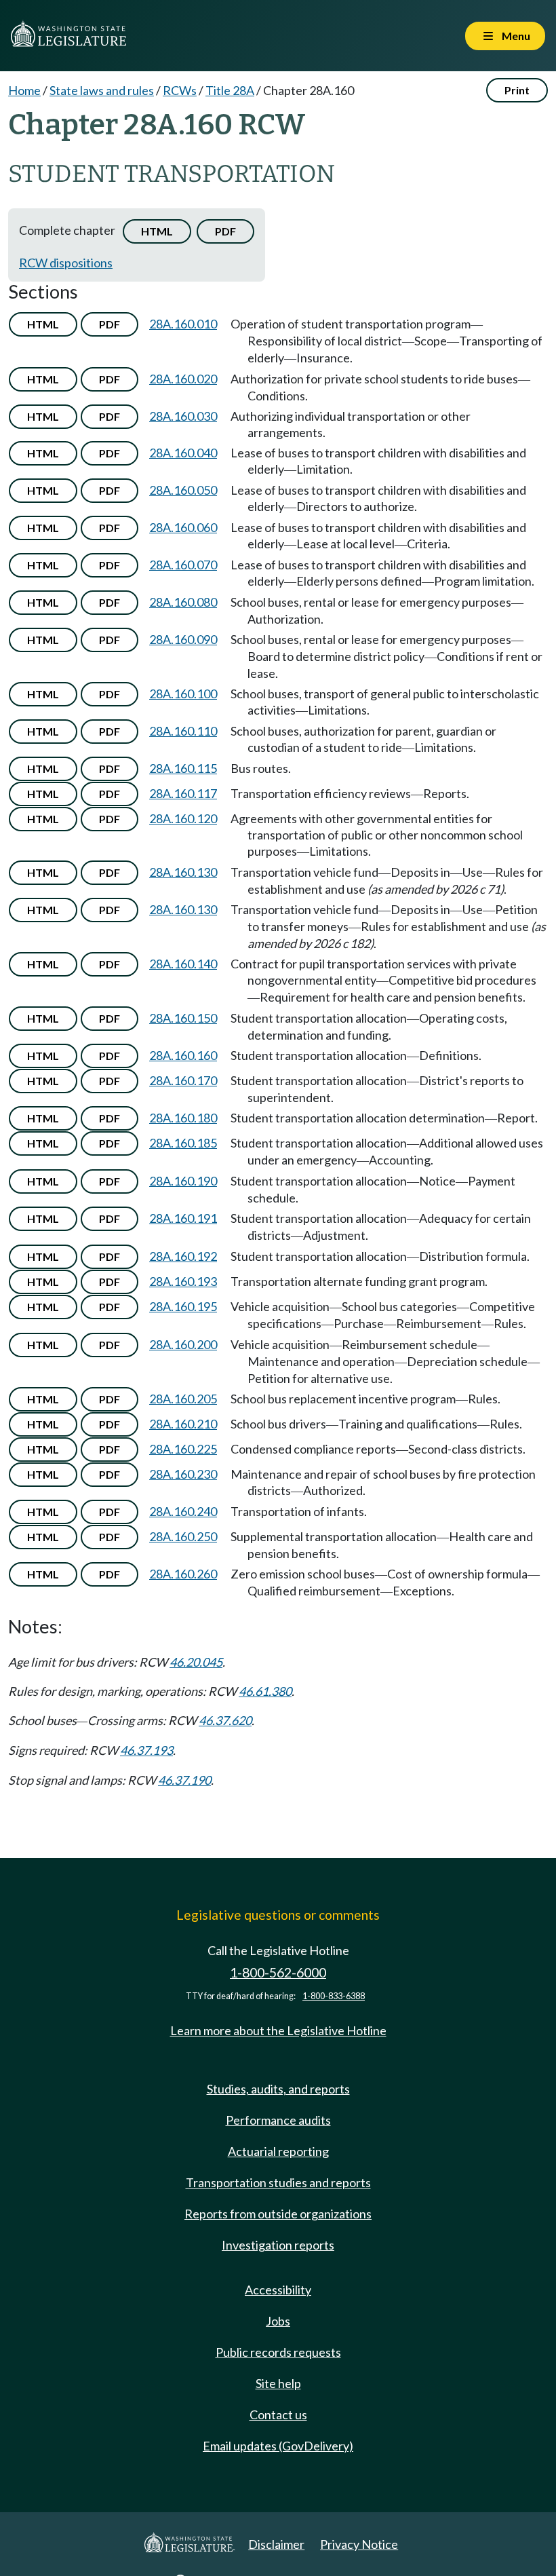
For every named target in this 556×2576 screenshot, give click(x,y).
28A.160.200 (183, 1344)
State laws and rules (102, 90)
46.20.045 (196, 1662)
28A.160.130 (183, 872)
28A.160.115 (183, 768)
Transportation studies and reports (278, 2182)
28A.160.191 (183, 1218)
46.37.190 (184, 1780)
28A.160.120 (183, 818)
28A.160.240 (183, 1511)
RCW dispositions (66, 263)
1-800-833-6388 (334, 1996)
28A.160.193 (183, 1281)
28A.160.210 (183, 1424)
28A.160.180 (183, 1118)
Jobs (278, 2321)
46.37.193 (146, 1750)
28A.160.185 (183, 1143)
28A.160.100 (183, 694)
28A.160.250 (183, 1536)
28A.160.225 (183, 1449)
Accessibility (278, 2290)
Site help (278, 2383)
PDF (225, 231)
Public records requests (278, 2352)
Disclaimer (276, 2544)
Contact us (278, 2414)
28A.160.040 (183, 453)
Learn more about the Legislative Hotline (278, 2030)
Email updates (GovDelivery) (278, 2446)
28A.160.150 (183, 1018)
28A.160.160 (183, 1055)
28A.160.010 (183, 324)
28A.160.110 (183, 731)
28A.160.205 (183, 1399)
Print (517, 90)
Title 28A (230, 90)
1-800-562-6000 (278, 1972)
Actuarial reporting (278, 2151)
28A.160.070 (183, 565)
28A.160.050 (183, 490)
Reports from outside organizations (278, 2214)
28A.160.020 (183, 379)
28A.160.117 (183, 793)
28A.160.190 (183, 1181)
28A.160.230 (183, 1474)
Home (24, 90)
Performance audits (278, 2120)
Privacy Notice (359, 2544)
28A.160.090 (183, 639)
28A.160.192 (183, 1256)
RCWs (180, 90)
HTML (157, 231)
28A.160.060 (183, 527)
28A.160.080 (183, 602)
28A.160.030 (183, 416)
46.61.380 (265, 1691)
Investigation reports (278, 2245)
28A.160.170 (183, 1080)
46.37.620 (225, 1720)
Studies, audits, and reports (278, 2089)
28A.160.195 (183, 1306)
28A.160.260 (183, 1574)
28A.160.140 (183, 964)
